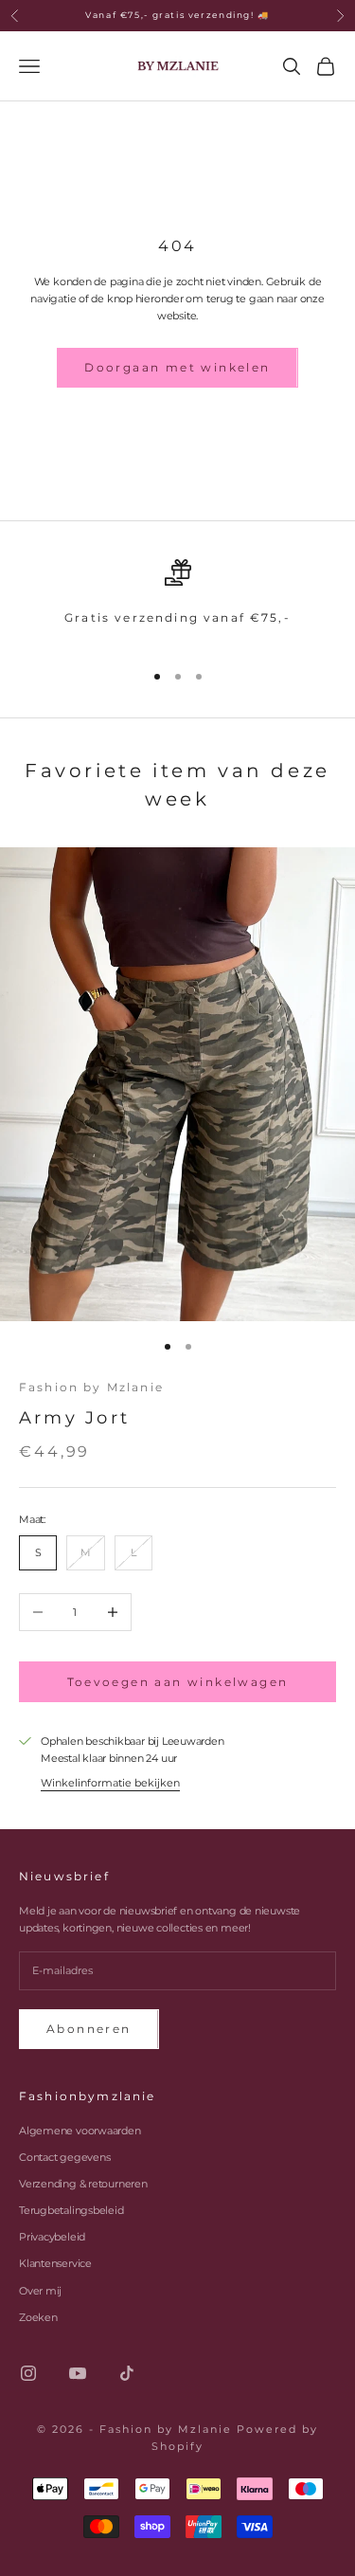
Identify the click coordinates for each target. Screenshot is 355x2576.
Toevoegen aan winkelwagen (178, 1682)
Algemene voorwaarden (80, 2131)
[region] (177, 601)
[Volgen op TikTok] (127, 2373)
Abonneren (89, 2029)
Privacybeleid (52, 2237)
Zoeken (38, 2317)
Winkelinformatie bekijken (110, 1783)
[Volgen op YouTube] (78, 2373)
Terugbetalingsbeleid (71, 2210)
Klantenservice (55, 2263)
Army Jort (74, 1418)
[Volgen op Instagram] (28, 2373)
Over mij (40, 2291)
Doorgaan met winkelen (177, 367)
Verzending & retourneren (83, 2184)
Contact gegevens (64, 2157)
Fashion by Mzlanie (91, 1387)
